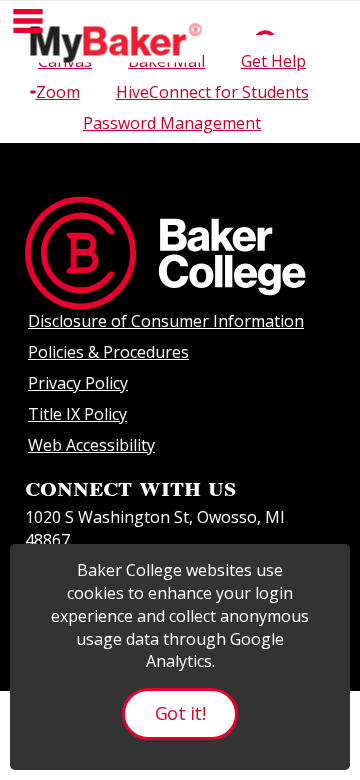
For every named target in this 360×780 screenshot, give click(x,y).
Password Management (172, 123)
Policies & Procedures (108, 352)
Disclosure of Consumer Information (166, 321)
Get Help (273, 61)
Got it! (180, 713)
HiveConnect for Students (212, 92)
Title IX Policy (77, 414)
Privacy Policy (78, 383)
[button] (28, 21)
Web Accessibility (91, 445)
